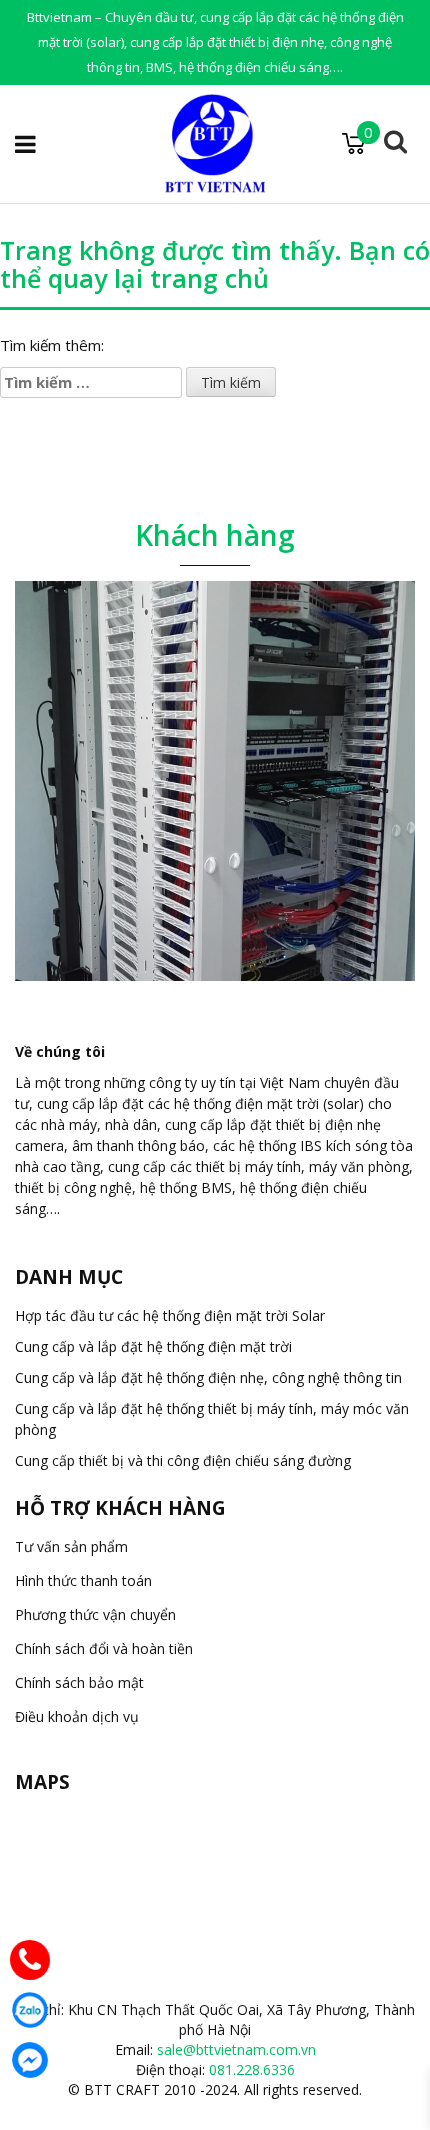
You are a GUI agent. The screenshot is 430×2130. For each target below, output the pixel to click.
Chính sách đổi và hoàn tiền (104, 1648)
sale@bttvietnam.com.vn (236, 2049)
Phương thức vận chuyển (95, 1614)
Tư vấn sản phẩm (71, 1546)
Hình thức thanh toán (83, 1580)
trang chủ (209, 278)
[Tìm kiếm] (395, 144)
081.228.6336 (252, 2069)
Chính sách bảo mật (79, 1682)
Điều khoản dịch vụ (77, 1716)
